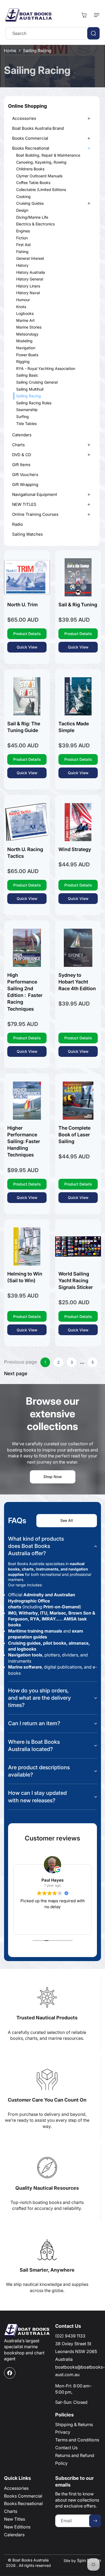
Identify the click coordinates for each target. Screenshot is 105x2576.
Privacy (63, 2432)
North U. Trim (22, 605)
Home (10, 51)
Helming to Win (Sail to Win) (25, 1277)
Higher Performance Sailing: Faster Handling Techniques (24, 1141)
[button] (96, 15)
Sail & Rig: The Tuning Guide (24, 727)
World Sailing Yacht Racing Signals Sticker (76, 1280)
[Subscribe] (95, 2521)
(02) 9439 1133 (70, 2336)
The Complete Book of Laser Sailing (74, 1134)
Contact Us (66, 2448)
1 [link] (45, 1362)
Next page (16, 1374)
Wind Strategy (75, 849)
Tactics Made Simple (74, 727)
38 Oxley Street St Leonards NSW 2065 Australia (76, 2351)
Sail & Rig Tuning (78, 605)
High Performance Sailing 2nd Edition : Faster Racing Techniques (25, 992)
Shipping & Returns (74, 2424)
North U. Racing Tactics (25, 853)
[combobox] (52, 33)
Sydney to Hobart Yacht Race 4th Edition (77, 982)
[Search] (93, 33)
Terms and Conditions (77, 2440)
